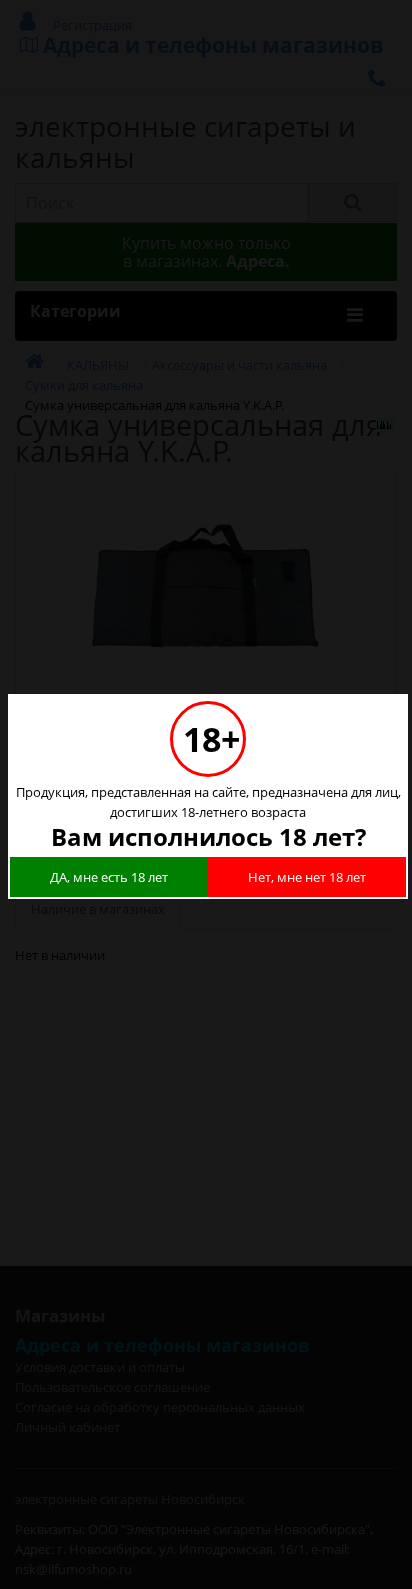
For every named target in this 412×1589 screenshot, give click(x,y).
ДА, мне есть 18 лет (109, 877)
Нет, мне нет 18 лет (307, 877)
